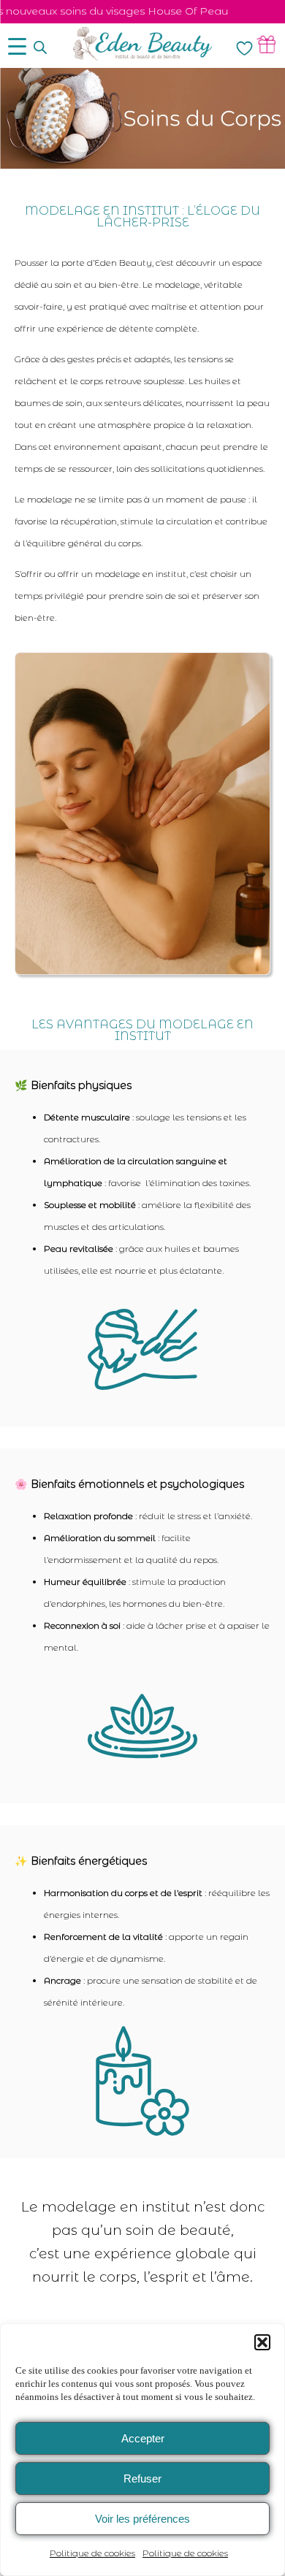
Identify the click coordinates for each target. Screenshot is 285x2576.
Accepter (143, 2438)
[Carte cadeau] (266, 44)
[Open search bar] (40, 47)
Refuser (142, 2478)
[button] (262, 2342)
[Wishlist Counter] (244, 48)
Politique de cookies (92, 2553)
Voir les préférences (142, 2519)
